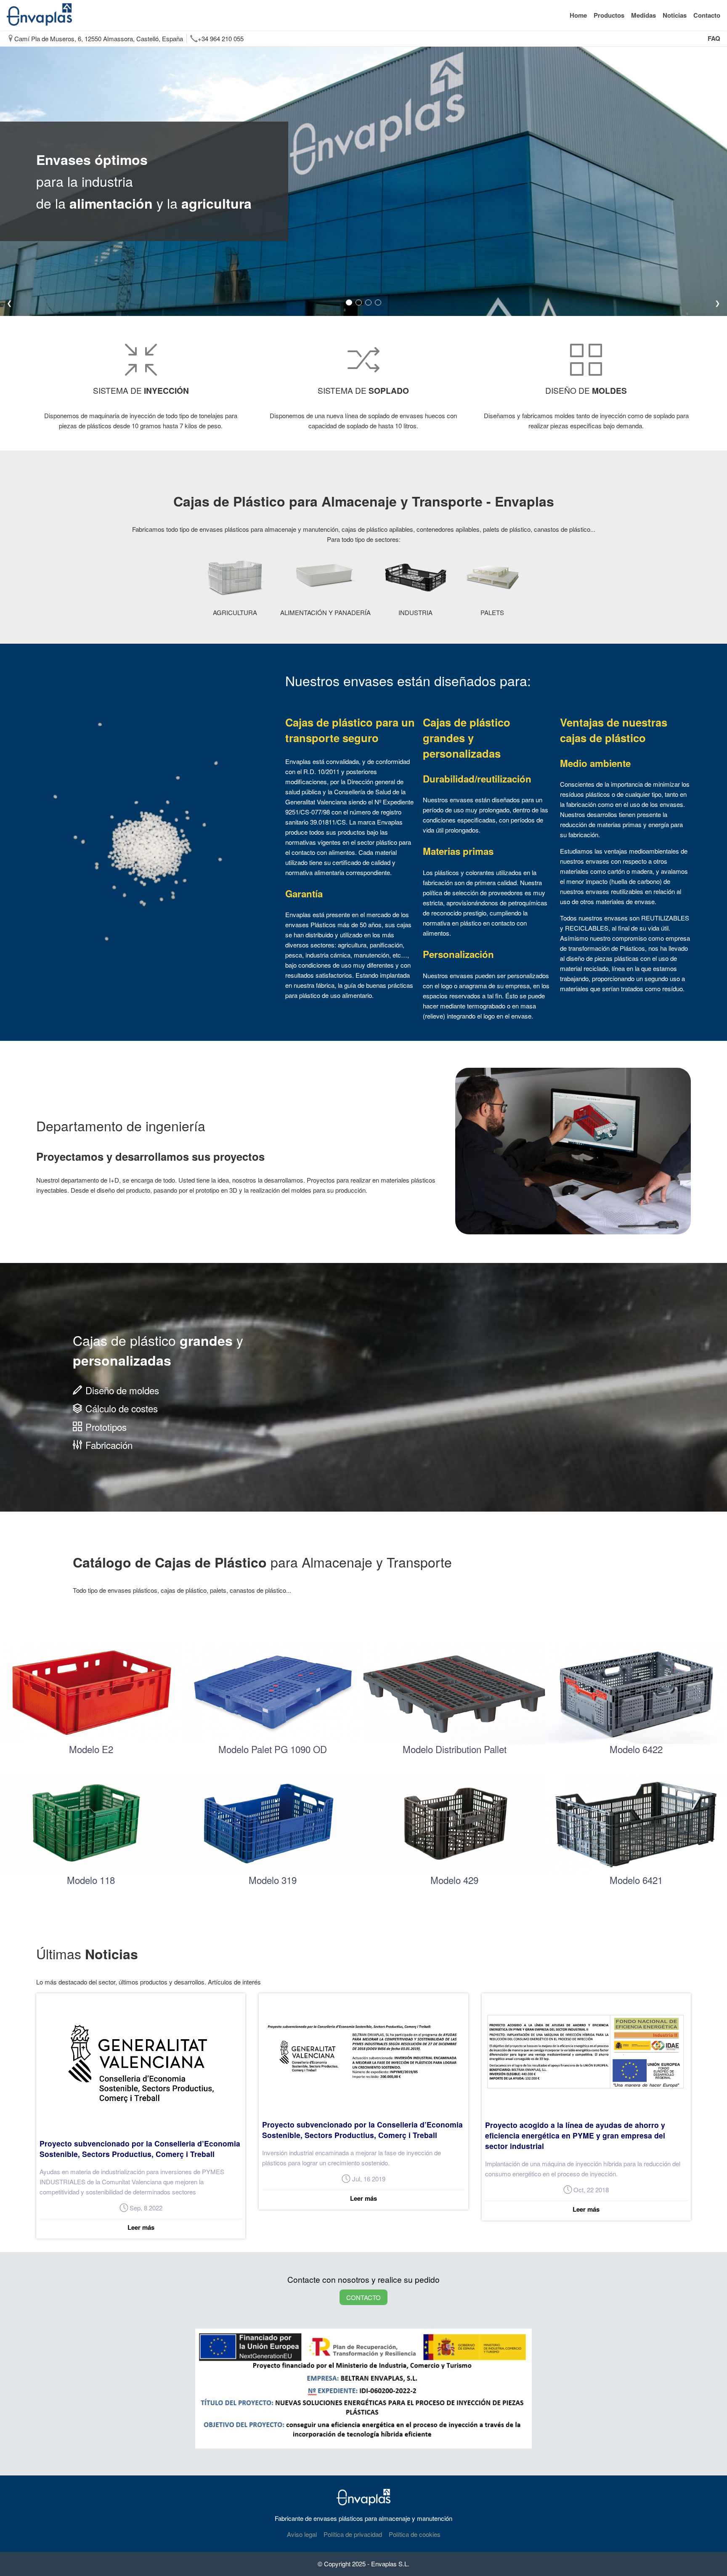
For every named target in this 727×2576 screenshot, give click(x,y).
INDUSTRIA (415, 612)
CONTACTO (363, 2297)
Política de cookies (415, 2534)
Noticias (675, 15)
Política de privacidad (353, 2534)
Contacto (707, 15)
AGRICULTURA (235, 612)
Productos (609, 15)
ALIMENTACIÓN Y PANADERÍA (325, 612)
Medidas (643, 15)
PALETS (492, 612)
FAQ (714, 38)
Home (578, 15)
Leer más (141, 2227)
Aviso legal (302, 2534)
